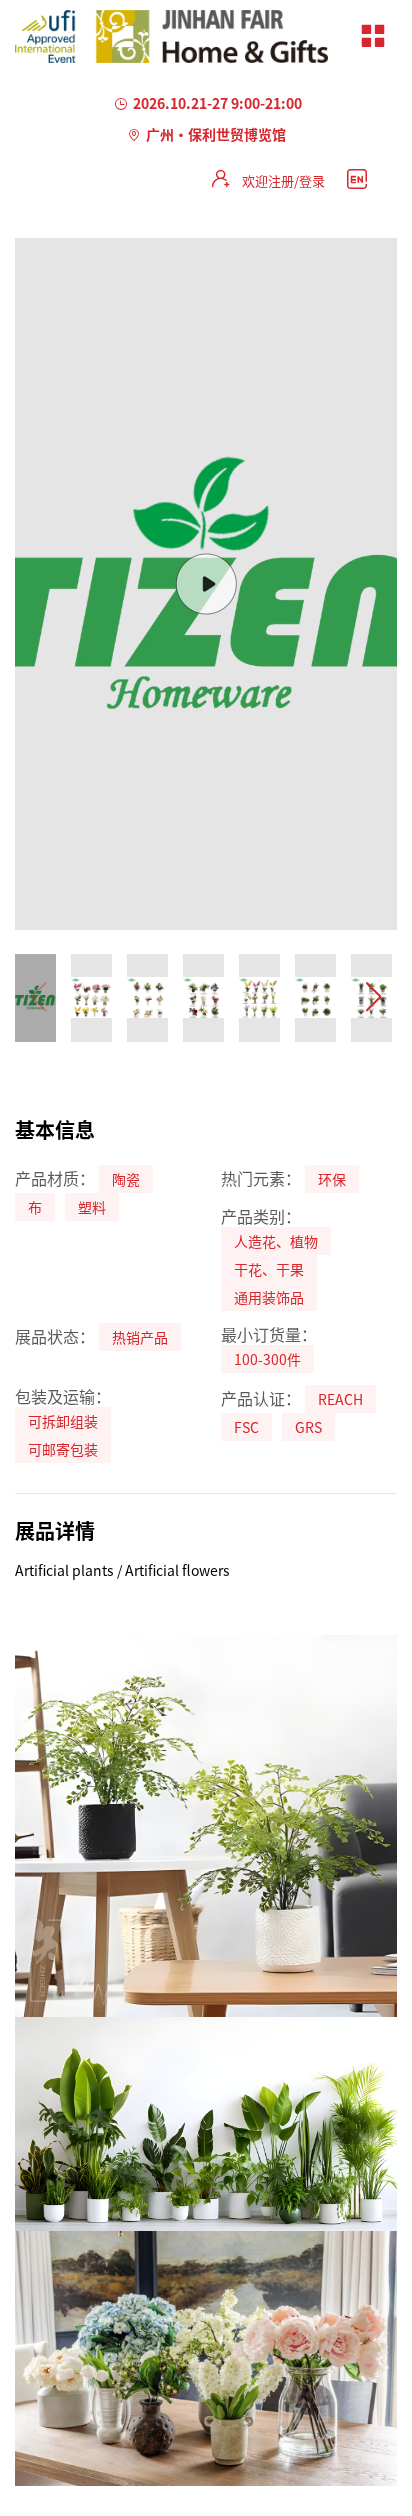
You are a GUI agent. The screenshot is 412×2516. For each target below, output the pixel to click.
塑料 (92, 1207)
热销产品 (140, 1337)
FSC (246, 1427)
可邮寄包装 (63, 1449)
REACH (340, 1399)
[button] (373, 998)
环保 (332, 1179)
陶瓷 (126, 1179)
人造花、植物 (276, 1241)
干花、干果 (269, 1269)
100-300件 (267, 1359)
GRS (308, 1427)
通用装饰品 (269, 1297)
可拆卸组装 (63, 1421)
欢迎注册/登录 (283, 180)
